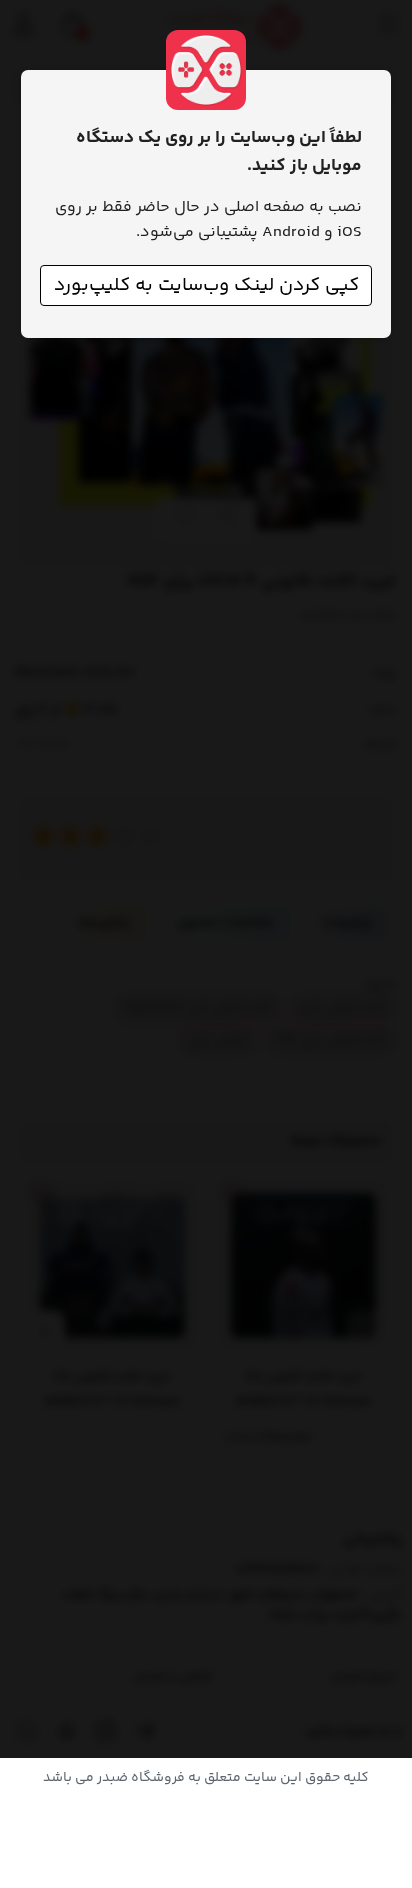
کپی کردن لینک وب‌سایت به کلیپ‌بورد (206, 285)
